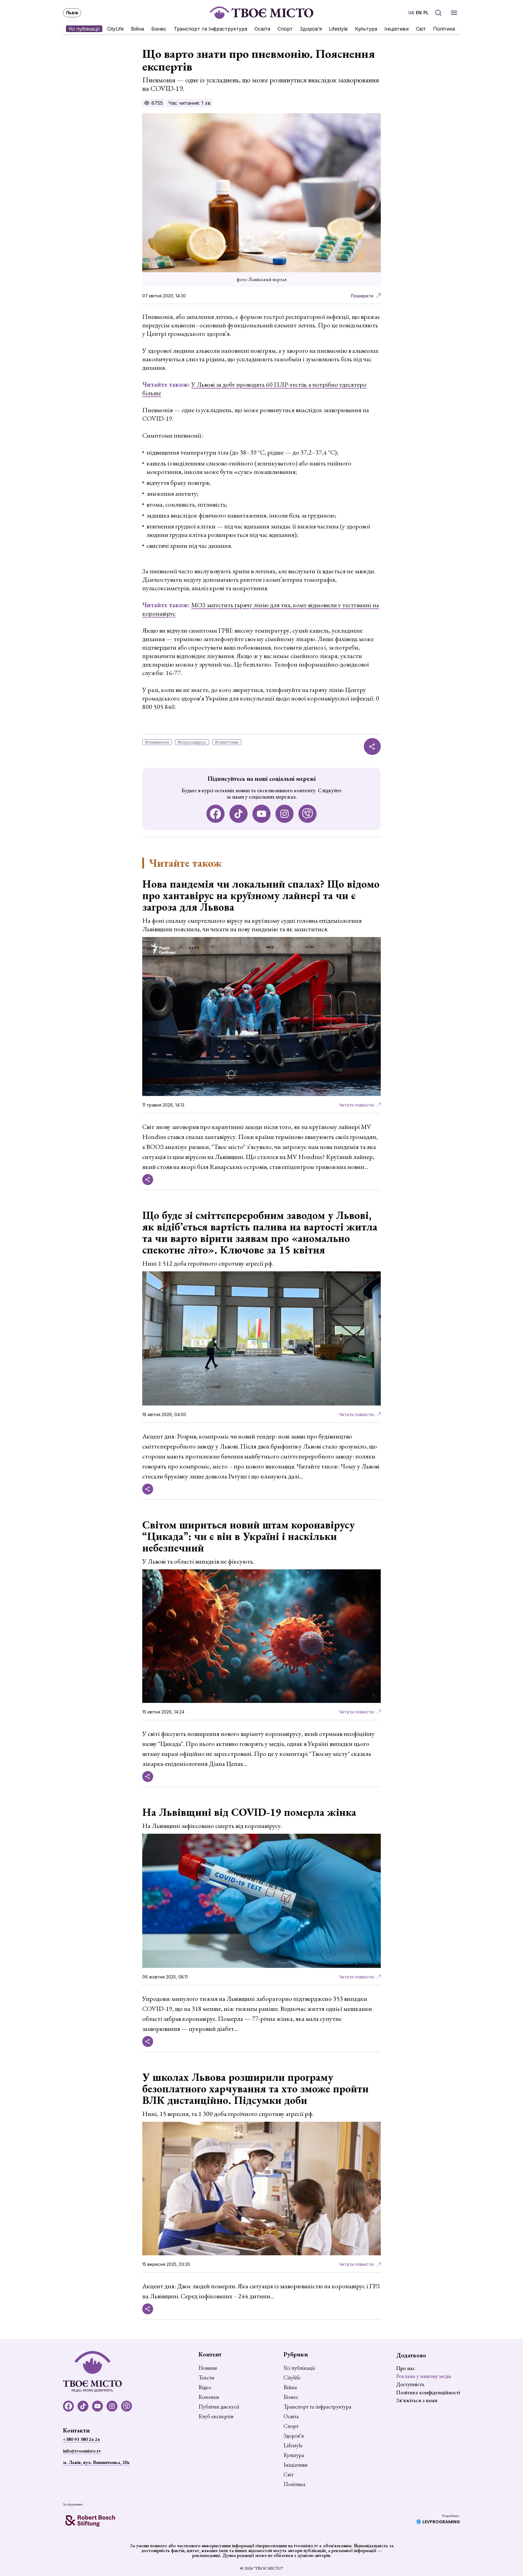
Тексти (206, 2378)
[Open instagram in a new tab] (285, 814)
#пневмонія (157, 742)
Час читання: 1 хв (189, 103)
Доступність (410, 2384)
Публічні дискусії (219, 2407)
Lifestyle (338, 29)
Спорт (285, 29)
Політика (444, 29)
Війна (138, 29)
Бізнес (159, 29)
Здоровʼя (311, 29)
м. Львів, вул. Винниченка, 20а (96, 2462)
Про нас (406, 2368)
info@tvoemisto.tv (82, 2451)
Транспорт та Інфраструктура (211, 29)
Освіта (262, 29)
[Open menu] (454, 13)
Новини (208, 2368)
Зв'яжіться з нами (417, 2400)
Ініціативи (396, 29)
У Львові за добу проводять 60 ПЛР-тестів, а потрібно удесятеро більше (254, 389)
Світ (421, 29)
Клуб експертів (216, 2416)
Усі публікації (84, 29)
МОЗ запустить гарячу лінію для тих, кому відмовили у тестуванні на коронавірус (261, 609)
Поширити (362, 296)
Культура (366, 29)
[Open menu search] (438, 13)
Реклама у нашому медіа (424, 2376)
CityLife (115, 29)
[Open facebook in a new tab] (215, 814)
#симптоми (227, 742)
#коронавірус (192, 742)
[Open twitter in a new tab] (308, 814)
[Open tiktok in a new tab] (238, 814)
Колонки (209, 2397)
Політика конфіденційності (428, 2392)
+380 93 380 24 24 (81, 2439)
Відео (205, 2387)
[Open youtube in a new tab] (261, 814)
